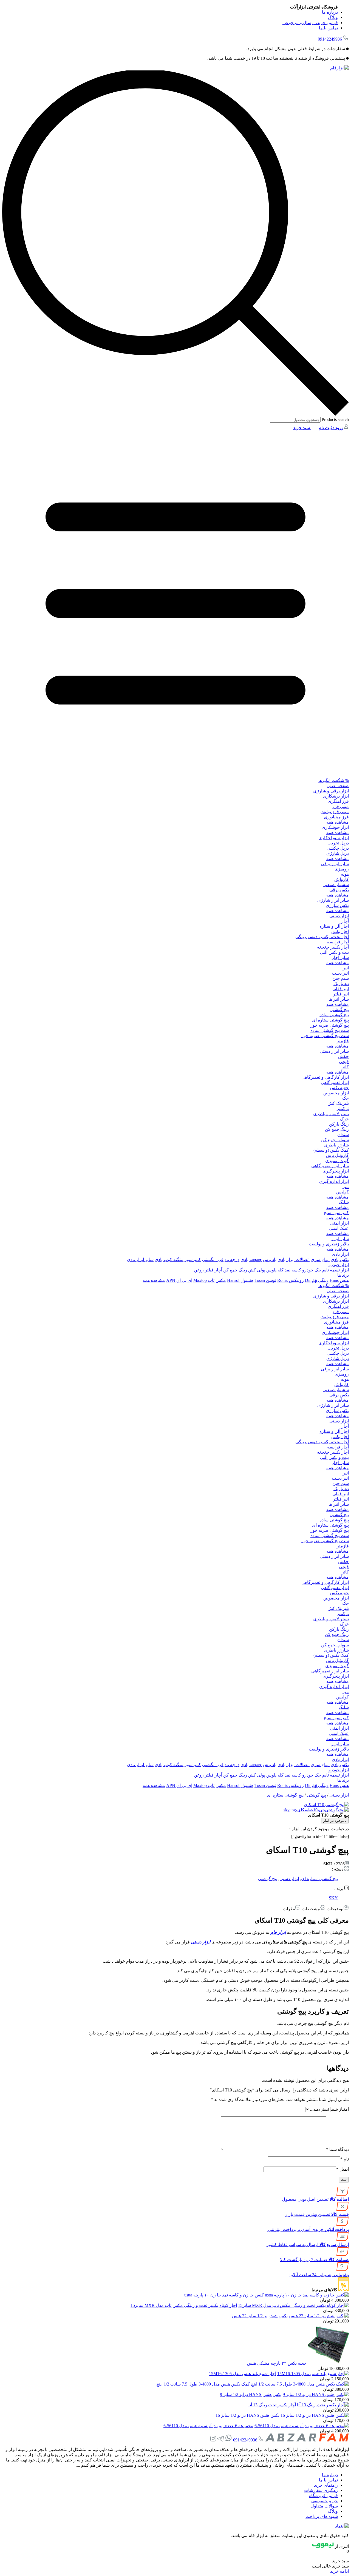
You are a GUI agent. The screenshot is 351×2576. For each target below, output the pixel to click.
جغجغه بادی (251, 1259)
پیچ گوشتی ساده (334, 1015)
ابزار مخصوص (336, 1093)
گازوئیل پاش (337, 1155)
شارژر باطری (336, 1145)
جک (346, 1098)
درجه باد (232, 1259)
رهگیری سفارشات (321, 2490)
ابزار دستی (339, 916)
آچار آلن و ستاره (334, 926)
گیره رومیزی (337, 1161)
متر (346, 1187)
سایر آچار (340, 957)
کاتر (345, 1067)
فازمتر (343, 1041)
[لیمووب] (323, 2546)
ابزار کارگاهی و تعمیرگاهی (325, 1077)
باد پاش (270, 1259)
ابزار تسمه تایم (336, 1270)
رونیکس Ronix (291, 1280)
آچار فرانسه (338, 942)
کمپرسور (193, 1259)
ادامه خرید (339, 2571)
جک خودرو (312, 1270)
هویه (345, 874)
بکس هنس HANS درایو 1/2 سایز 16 (247, 2415)
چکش (343, 1056)
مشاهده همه (338, 822)
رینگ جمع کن (337, 1129)
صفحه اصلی (338, 786)
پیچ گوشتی (339, 1010)
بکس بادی (340, 1259)
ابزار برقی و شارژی (331, 791)
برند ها (343, 1275)
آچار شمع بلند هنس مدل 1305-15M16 (243, 2374)
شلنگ (344, 1202)
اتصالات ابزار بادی (294, 1259)
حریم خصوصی (325, 2501)
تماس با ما (328, 28)
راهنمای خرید (326, 2485)
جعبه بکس (339, 1088)
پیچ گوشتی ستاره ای (330, 1020)
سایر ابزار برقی (335, 864)
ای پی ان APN (179, 1280)
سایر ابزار (340, 1239)
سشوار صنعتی (336, 885)
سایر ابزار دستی (334, 1051)
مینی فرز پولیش (334, 812)
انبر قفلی (341, 989)
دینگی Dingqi (317, 1280)
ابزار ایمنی (339, 1223)
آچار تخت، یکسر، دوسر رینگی (322, 937)
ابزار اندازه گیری (334, 1181)
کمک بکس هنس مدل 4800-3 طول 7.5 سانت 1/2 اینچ (203, 2384)
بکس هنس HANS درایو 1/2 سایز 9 (251, 2394)
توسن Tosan (265, 1280)
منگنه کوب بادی (169, 1259)
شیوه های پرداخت (322, 2516)
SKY (333, 1898)
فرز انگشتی (213, 1259)
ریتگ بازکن (339, 1124)
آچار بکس (340, 931)
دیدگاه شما (337, 2149)
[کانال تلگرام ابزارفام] (220, 2440)
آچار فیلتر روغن (208, 1270)
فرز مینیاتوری (336, 817)
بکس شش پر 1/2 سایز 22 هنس (260, 2316)
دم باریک (341, 984)
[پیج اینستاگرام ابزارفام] (213, 2440)
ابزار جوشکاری (335, 827)
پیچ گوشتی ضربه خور (330, 1025)
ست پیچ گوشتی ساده (330, 1030)
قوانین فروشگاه (323, 2496)
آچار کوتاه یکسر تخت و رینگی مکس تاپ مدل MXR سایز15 (184, 2305)
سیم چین (341, 978)
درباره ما (330, 12)
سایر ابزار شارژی (333, 900)
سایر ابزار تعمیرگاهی (330, 1166)
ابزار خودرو (339, 1265)
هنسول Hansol (240, 1280)
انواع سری (320, 1259)
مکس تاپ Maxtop (210, 1280)
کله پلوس (275, 1270)
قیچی (344, 1062)
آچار (345, 921)
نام (345, 2159)
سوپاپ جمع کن (335, 1140)
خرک (344, 1119)
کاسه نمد (293, 1270)
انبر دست (340, 973)
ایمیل (342, 2169)
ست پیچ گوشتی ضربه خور (325, 1036)
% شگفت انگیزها (334, 780)
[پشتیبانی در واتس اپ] (228, 2440)
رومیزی (342, 869)
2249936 (330, 39)
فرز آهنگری (338, 801)
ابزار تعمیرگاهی (335, 1082)
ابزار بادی (340, 1254)
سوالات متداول (324, 2506)
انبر (346, 968)
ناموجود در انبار (335, 1821)
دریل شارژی (338, 853)
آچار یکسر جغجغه (333, 947)
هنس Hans (339, 1280)
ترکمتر (343, 1108)
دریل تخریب (338, 843)
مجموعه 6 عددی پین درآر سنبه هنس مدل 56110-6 (208, 2426)
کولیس (342, 1192)
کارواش (342, 879)
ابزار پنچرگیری (336, 1171)
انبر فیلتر (341, 994)
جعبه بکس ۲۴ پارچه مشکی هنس (277, 2363)
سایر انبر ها (339, 999)
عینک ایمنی (339, 1228)
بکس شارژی (337, 905)
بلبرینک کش (338, 1103)
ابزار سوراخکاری (334, 838)
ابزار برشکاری (336, 796)
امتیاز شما (340, 2109)
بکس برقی (339, 890)
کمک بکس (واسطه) (331, 1150)
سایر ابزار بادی (140, 1259)
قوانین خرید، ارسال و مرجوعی (310, 23)
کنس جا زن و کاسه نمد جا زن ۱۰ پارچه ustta (224, 2295)
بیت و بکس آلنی (334, 952)
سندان (343, 1135)
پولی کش (257, 1270)
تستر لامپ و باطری (331, 1114)
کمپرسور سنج (336, 1213)
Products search (335, 419)
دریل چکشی (338, 848)
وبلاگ (333, 17)
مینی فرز (340, 806)
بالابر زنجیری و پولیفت (329, 1244)
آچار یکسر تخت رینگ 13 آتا (272, 2405)
